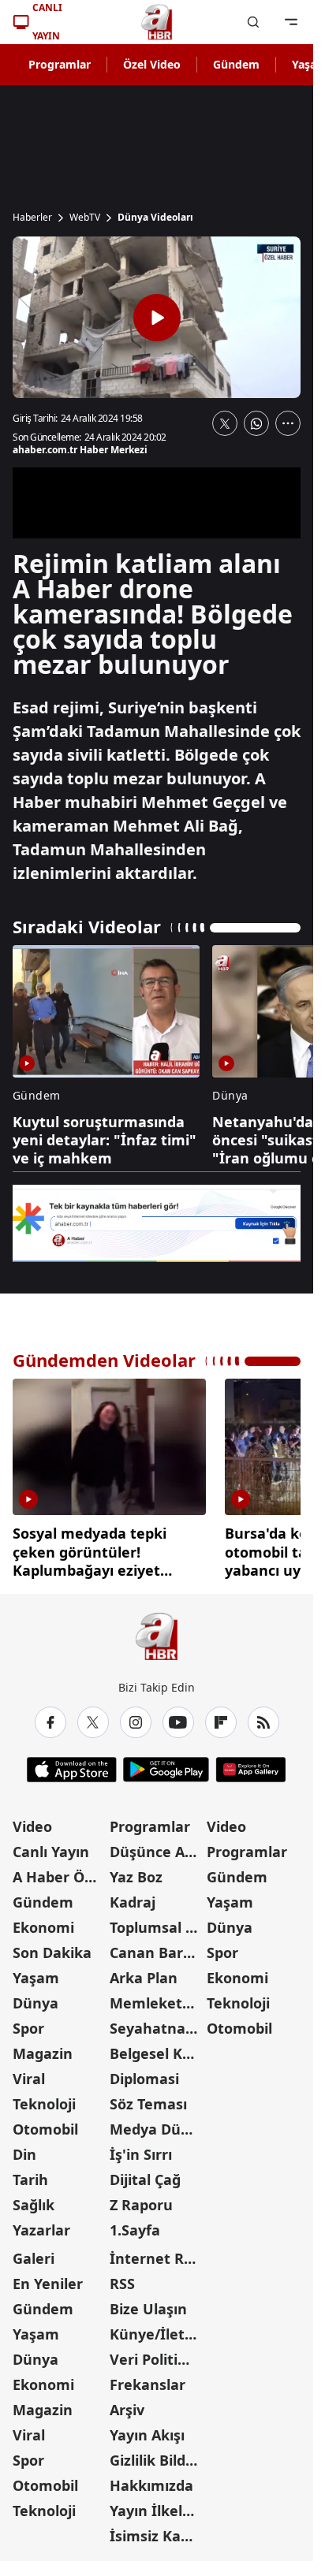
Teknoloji (44, 2098)
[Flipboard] (221, 1717)
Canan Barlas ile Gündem (157, 1947)
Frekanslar (148, 2379)
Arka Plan (144, 1972)
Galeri (34, 2253)
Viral (29, 2073)
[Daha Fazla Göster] (288, 423)
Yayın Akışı (147, 2429)
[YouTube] (178, 1717)
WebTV (85, 218)
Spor (28, 2023)
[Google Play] (166, 1764)
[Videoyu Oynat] (157, 318)
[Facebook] (50, 1717)
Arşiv (127, 2404)
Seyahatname (157, 2023)
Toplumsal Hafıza (157, 1922)
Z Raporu (141, 2199)
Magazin (43, 2048)
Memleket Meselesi (157, 1997)
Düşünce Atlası (157, 1846)
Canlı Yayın (51, 1846)
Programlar (60, 64)
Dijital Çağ (145, 2174)
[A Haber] (157, 22)
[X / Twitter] (93, 1717)
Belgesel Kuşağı (157, 2048)
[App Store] (72, 1764)
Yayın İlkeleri (155, 2505)
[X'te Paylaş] (225, 423)
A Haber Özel (58, 1871)
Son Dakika (52, 1947)
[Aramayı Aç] (253, 22)
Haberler (32, 218)
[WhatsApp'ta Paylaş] (256, 423)
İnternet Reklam (157, 2253)
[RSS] (263, 1717)
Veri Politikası (157, 2354)
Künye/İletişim (157, 2328)
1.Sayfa (135, 2224)
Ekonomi (43, 1922)
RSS (122, 2278)
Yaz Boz (136, 1871)
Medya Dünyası (157, 2124)
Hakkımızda (151, 2480)
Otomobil (45, 2124)
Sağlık (34, 2199)
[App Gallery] (250, 1764)
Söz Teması (148, 2098)
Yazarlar (41, 2224)
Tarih (30, 2174)
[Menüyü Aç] (291, 22)
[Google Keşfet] (157, 1224)
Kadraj (133, 1897)
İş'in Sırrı (141, 2149)
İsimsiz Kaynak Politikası (157, 2530)
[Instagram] (136, 1717)
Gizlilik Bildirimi (157, 2455)
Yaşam (36, 1972)
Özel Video (152, 64)
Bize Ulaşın (148, 2303)
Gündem (236, 64)
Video (32, 1821)
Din (24, 2149)
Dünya (35, 1997)
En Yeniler (48, 2278)
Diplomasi (144, 2073)
